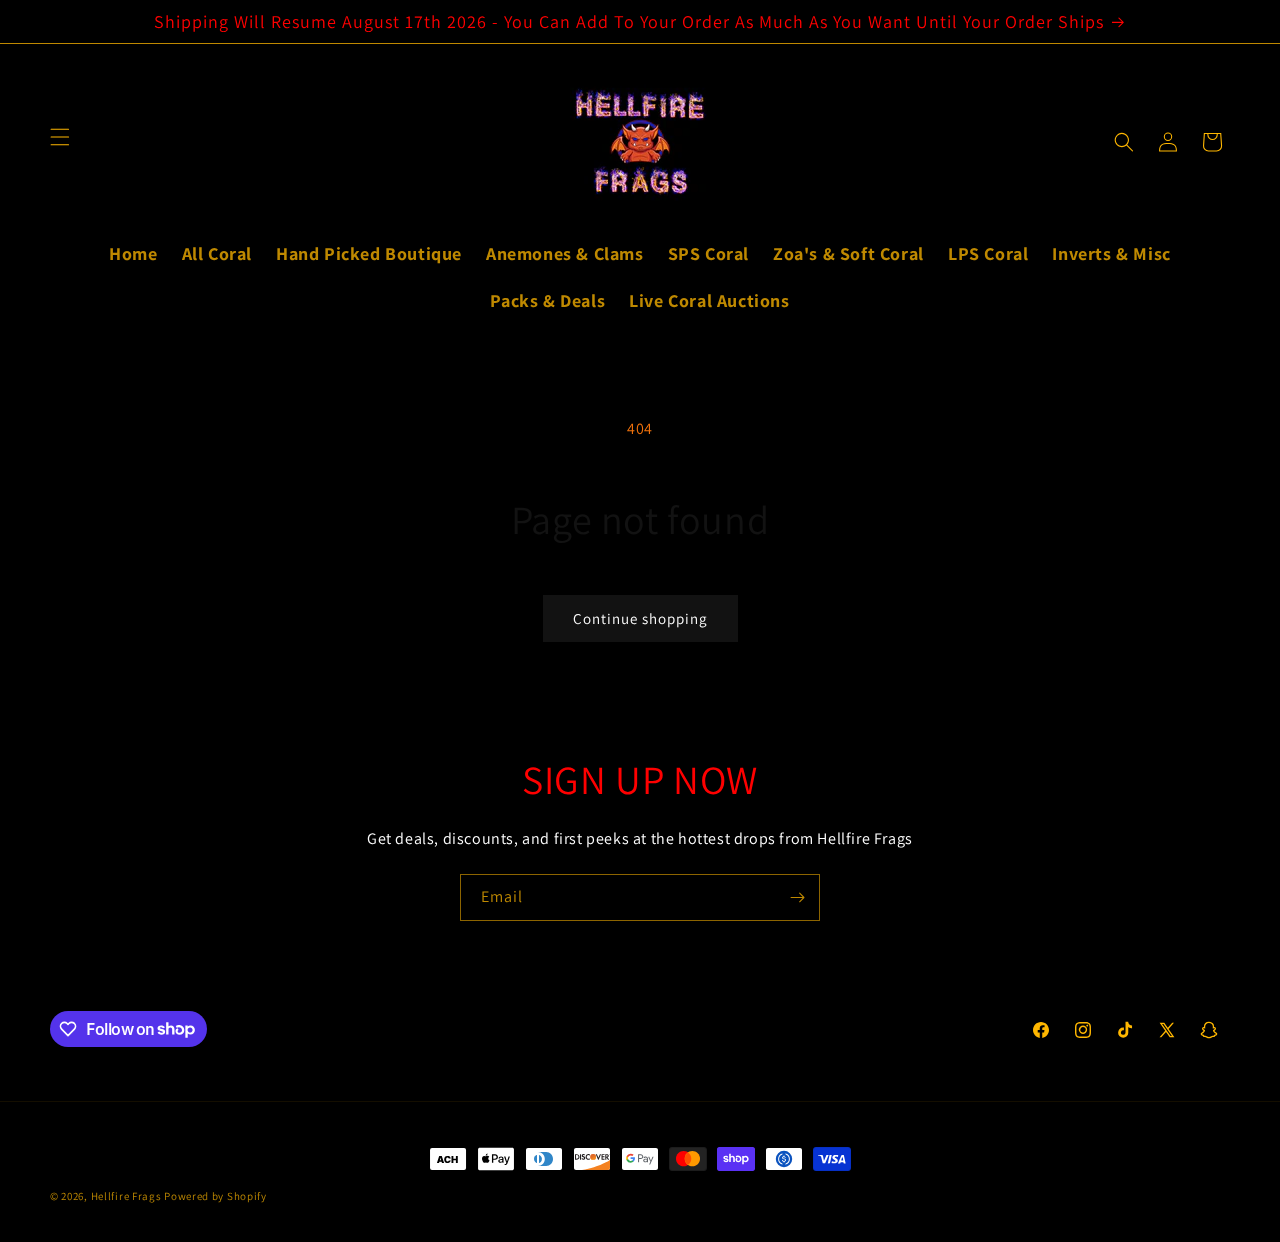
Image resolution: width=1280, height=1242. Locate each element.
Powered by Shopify (215, 1196)
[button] (1124, 142)
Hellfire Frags (126, 1196)
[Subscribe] (797, 897)
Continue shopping (640, 618)
